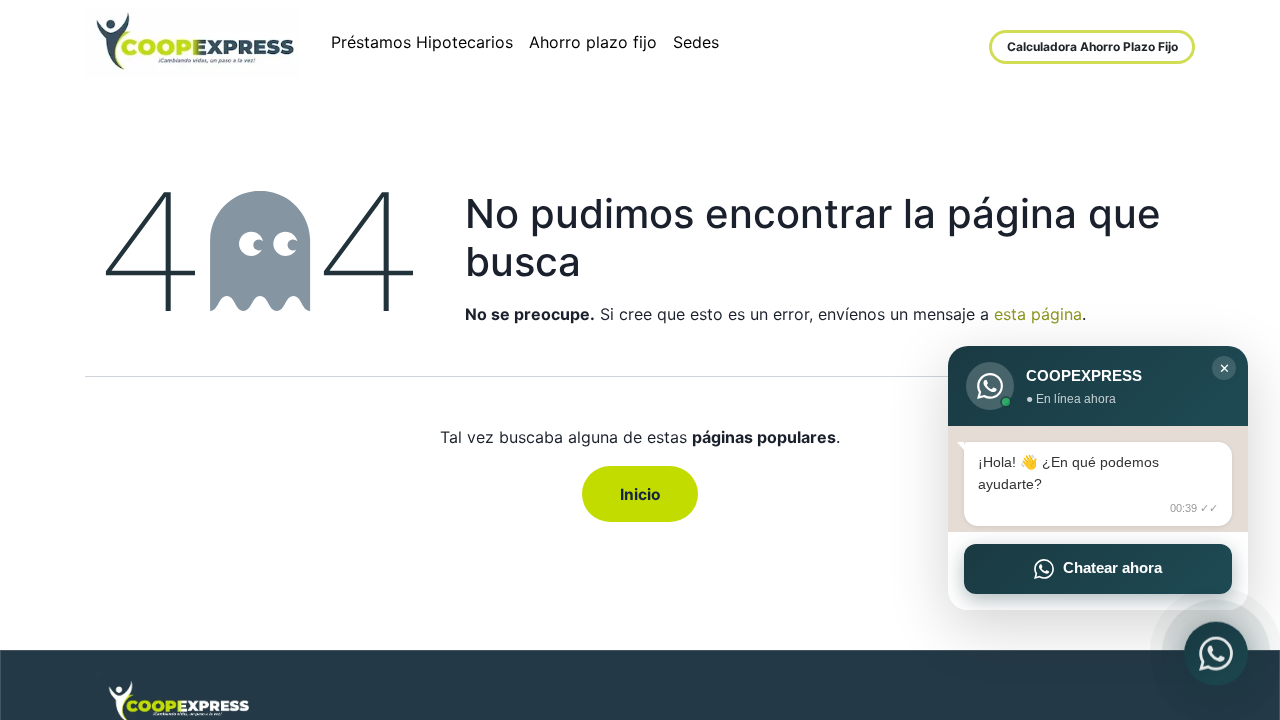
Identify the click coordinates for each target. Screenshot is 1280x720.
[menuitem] (422, 43)
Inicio (640, 494)
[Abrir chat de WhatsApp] (1216, 652)
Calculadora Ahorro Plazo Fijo (1092, 46)
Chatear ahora (1112, 568)
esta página (1038, 314)
